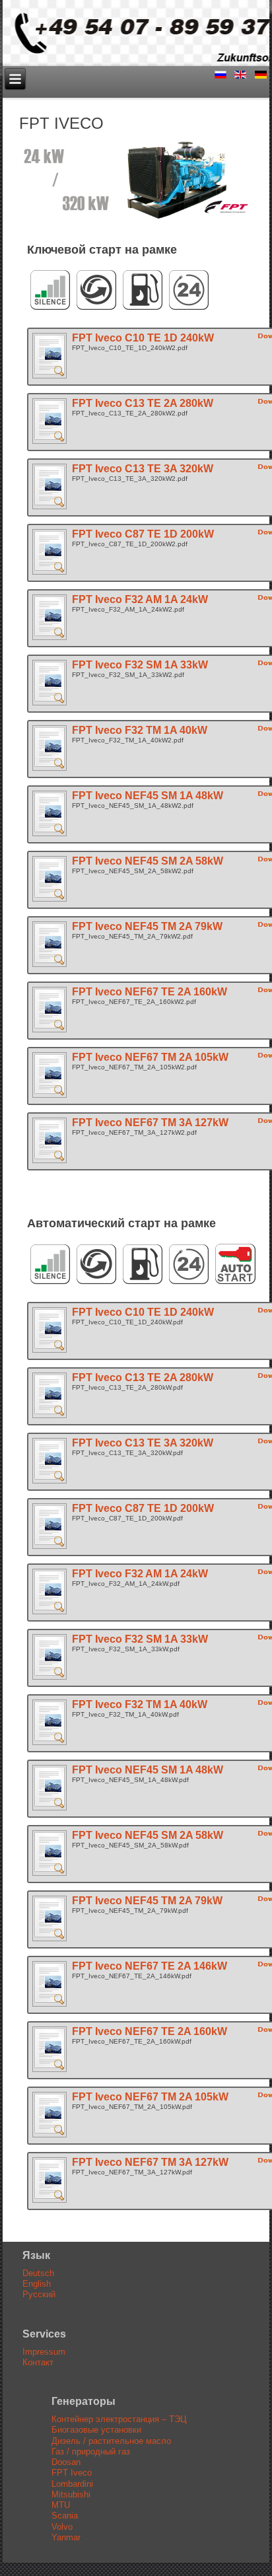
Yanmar (66, 2537)
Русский (39, 2294)
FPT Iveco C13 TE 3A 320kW (143, 469)
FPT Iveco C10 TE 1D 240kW (143, 338)
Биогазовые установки (96, 2430)
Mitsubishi (71, 2494)
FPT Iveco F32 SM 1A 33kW (140, 665)
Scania (65, 2516)
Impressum (44, 2352)
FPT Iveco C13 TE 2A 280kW (143, 403)
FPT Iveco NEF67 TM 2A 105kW (150, 1057)
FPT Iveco (72, 2473)
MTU (61, 2505)
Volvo (62, 2527)
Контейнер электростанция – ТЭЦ (119, 2419)
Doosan (66, 2462)
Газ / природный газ (91, 2451)
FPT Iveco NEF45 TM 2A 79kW (147, 926)
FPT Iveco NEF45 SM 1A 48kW (148, 796)
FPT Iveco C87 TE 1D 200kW (143, 534)
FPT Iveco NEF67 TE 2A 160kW (150, 992)
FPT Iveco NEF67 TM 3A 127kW (150, 1123)
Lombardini (72, 2484)
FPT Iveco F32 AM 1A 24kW (140, 599)
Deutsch (38, 2273)
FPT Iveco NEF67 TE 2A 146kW (150, 1966)
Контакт (38, 2362)
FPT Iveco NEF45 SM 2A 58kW (148, 861)
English (37, 2284)
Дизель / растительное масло (111, 2441)
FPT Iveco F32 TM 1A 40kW (140, 730)
